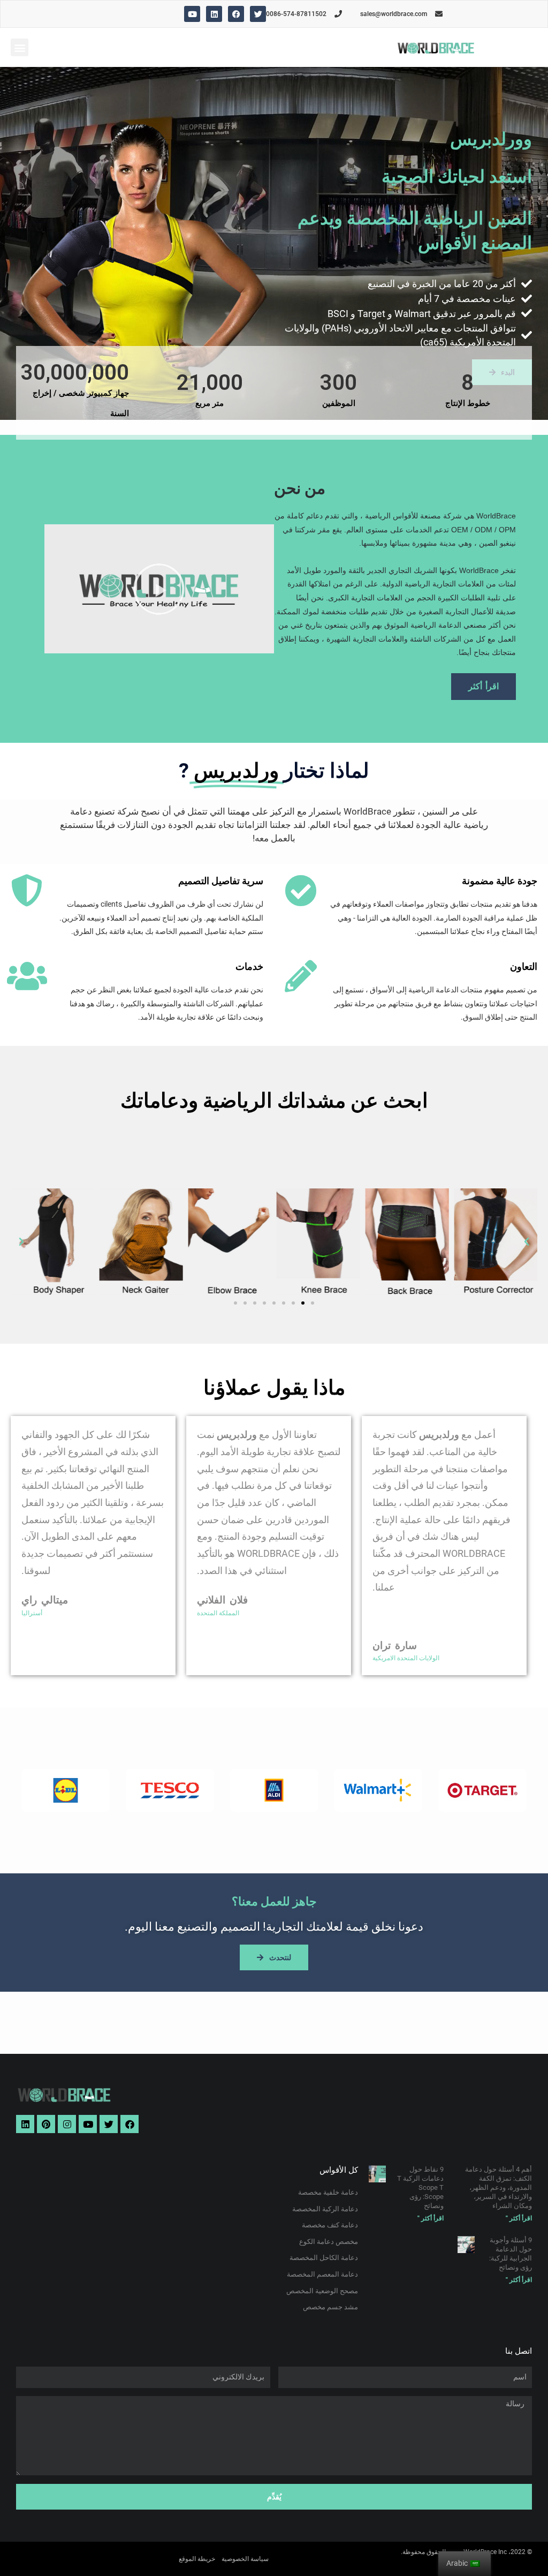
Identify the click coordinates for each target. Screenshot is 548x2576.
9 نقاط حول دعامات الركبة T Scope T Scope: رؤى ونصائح (420, 2187)
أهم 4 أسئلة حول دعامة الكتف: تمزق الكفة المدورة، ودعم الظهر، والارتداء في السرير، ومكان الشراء (498, 2187)
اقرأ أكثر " (519, 2218)
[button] (20, 47)
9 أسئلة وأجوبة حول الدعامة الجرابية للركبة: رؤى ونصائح (511, 2254)
